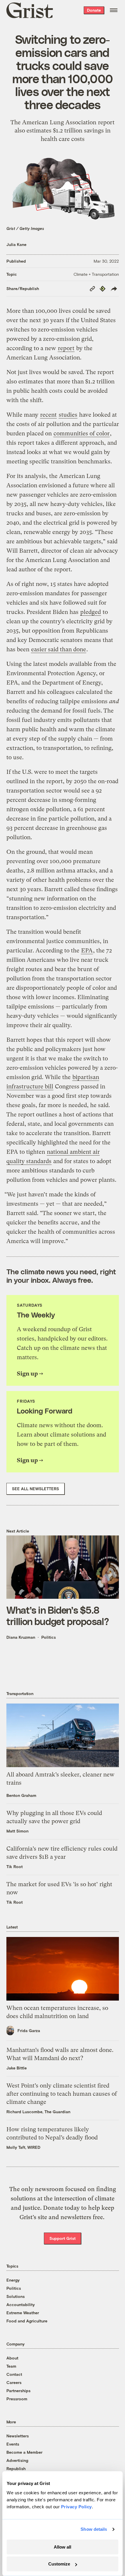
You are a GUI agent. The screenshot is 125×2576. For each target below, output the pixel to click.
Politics (49, 1637)
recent (48, 415)
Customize (59, 2564)
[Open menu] (114, 10)
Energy (13, 2280)
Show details (94, 2529)
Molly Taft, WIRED (23, 2147)
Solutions (16, 2296)
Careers (14, 2382)
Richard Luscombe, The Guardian (38, 2112)
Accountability (21, 2304)
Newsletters (18, 2436)
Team (11, 2366)
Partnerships (18, 2391)
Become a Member (24, 2452)
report (66, 348)
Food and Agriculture (27, 2321)
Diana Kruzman (21, 1637)
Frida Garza (29, 2030)
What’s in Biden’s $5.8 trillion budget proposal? (58, 1615)
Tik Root (15, 1866)
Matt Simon (17, 1831)
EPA (87, 951)
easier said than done (59, 649)
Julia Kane (16, 244)
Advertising (17, 2460)
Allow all (63, 2547)
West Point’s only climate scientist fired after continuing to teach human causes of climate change (62, 2094)
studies (68, 415)
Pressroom (17, 2399)
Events (13, 2444)
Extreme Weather (23, 2313)
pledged (91, 612)
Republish (16, 2468)
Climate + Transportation (96, 274)
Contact (14, 2374)
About (12, 2358)
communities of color (82, 433)
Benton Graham (21, 1795)
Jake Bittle (17, 2068)
